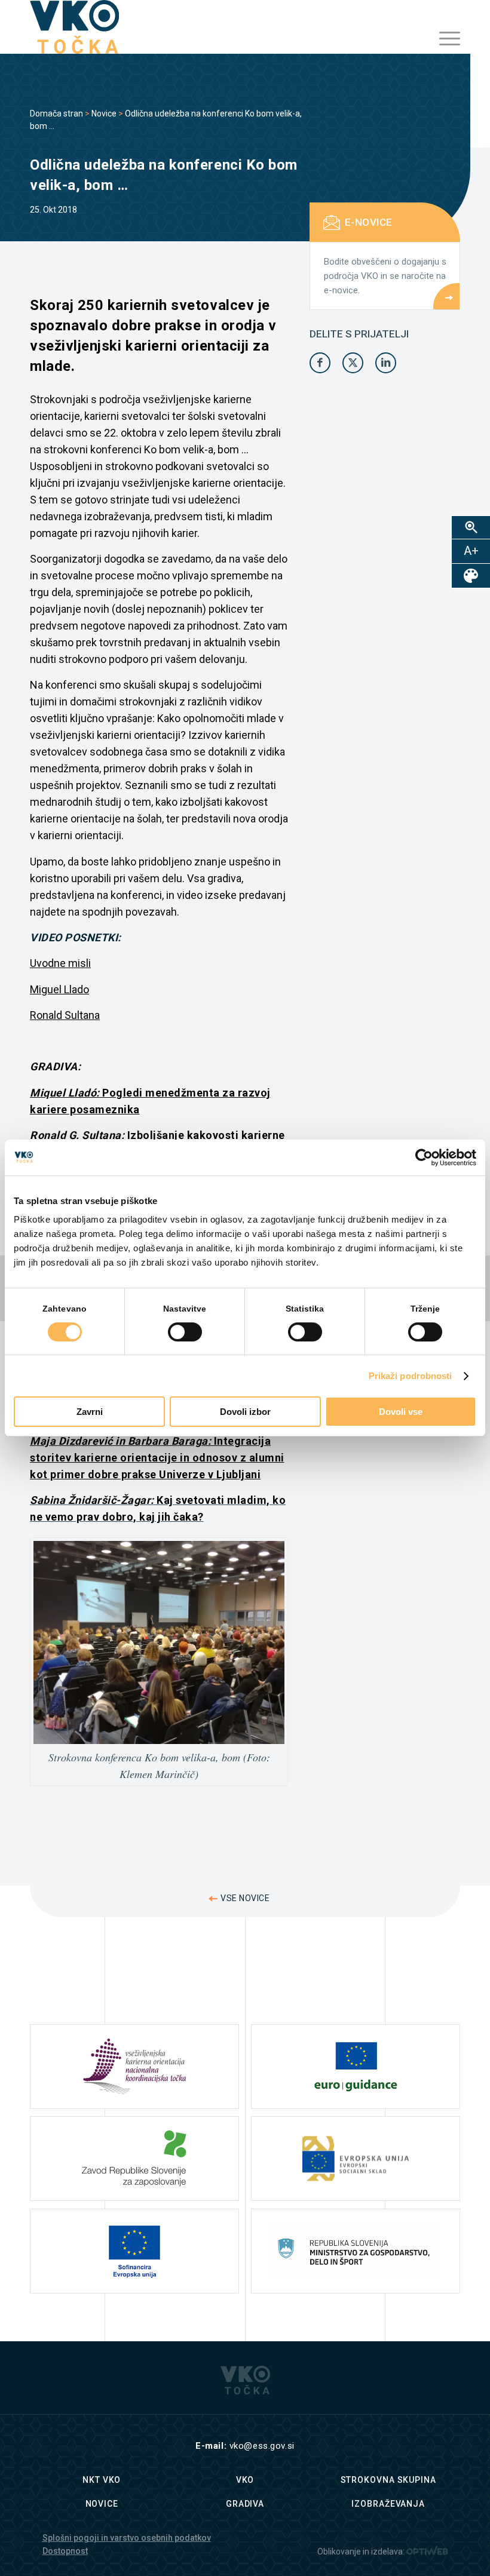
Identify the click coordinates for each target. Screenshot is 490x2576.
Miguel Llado (59, 989)
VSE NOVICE (245, 1898)
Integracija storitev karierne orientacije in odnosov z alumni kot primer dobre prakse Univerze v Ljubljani (157, 1458)
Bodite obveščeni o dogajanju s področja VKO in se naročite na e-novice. (385, 276)
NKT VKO (102, 2480)
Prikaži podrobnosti (411, 1376)
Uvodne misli (60, 963)
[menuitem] (444, 39)
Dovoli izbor (245, 1412)
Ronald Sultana (65, 1015)
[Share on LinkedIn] (386, 363)
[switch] (185, 1332)
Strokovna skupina (388, 2480)
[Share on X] (353, 363)
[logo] (74, 27)
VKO (245, 2480)
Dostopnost (65, 2551)
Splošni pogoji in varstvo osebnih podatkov (127, 2538)
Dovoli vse (401, 1412)
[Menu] (444, 39)
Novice (104, 113)
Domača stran (56, 113)
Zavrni (90, 1412)
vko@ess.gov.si (262, 2446)
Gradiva (245, 2504)
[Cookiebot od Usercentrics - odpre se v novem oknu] (424, 1157)
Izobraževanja (388, 2504)
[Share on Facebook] (320, 363)
